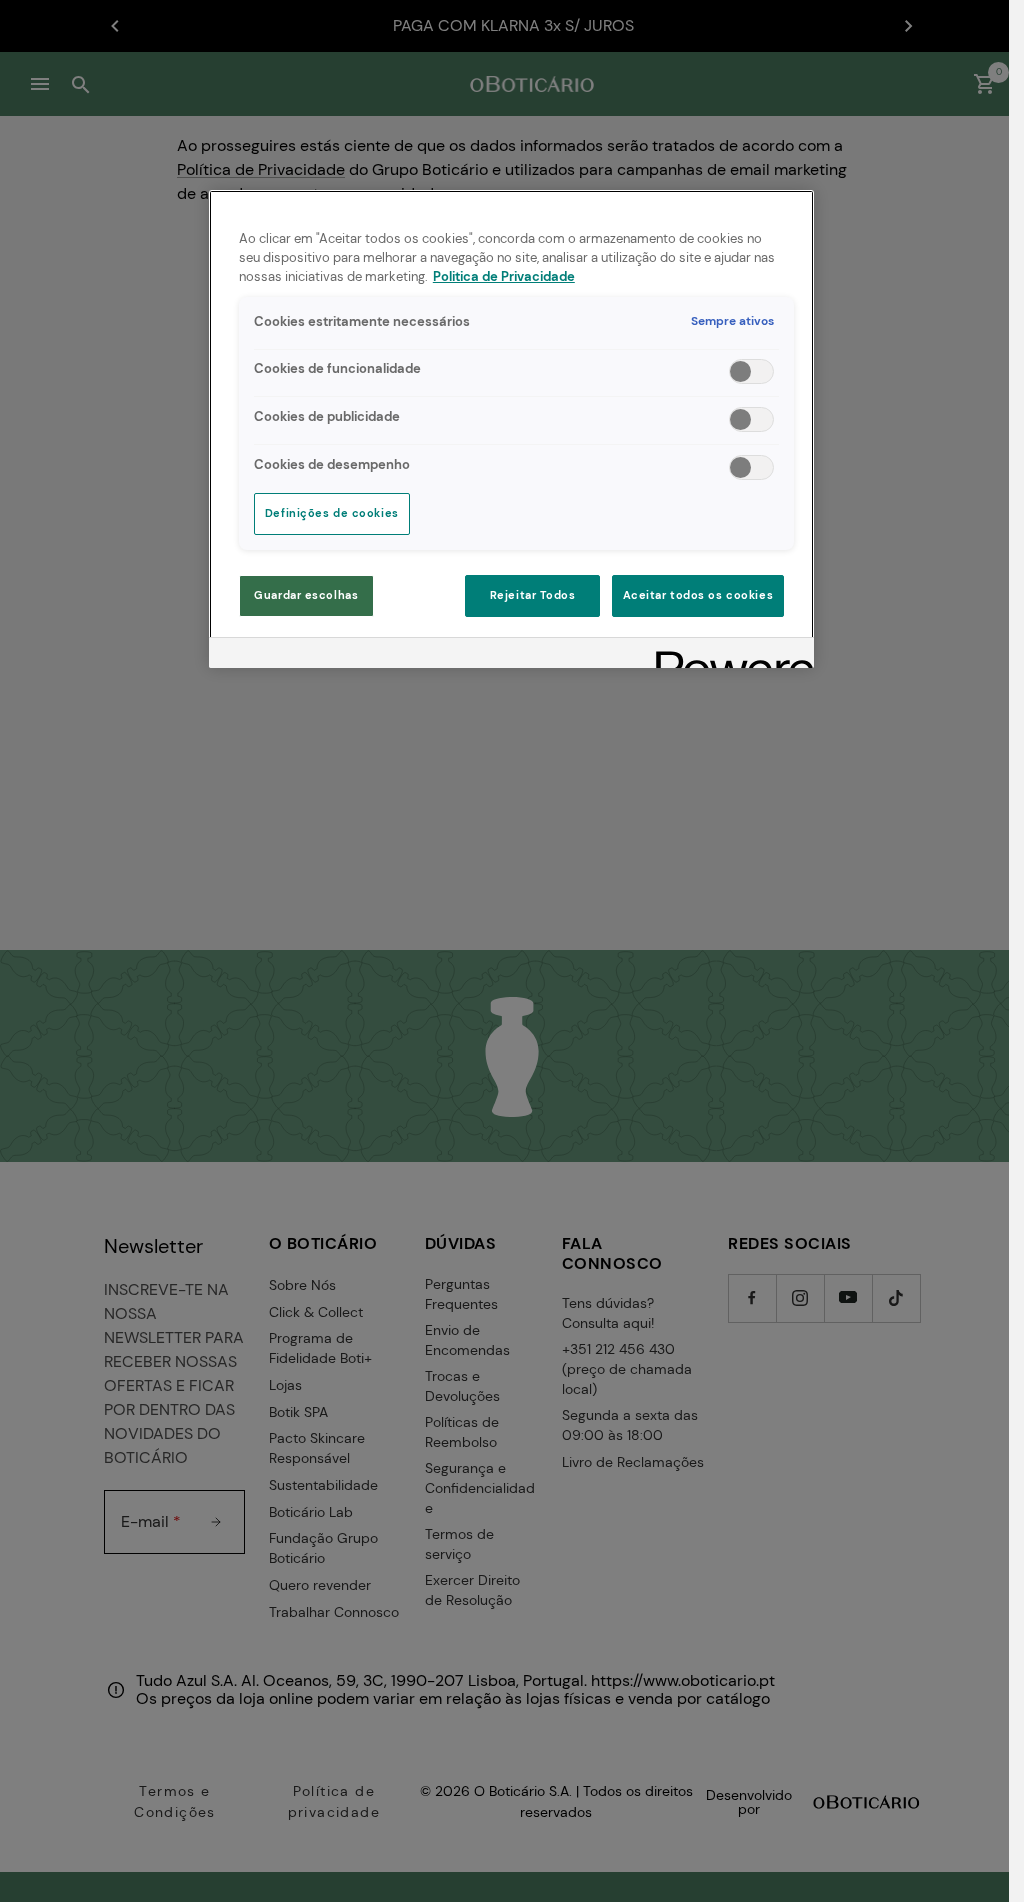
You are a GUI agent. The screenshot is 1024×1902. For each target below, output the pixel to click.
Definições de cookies (332, 513)
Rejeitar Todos (533, 595)
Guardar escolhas (306, 595)
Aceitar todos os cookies (698, 595)
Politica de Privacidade (504, 277)
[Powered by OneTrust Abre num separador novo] (728, 655)
